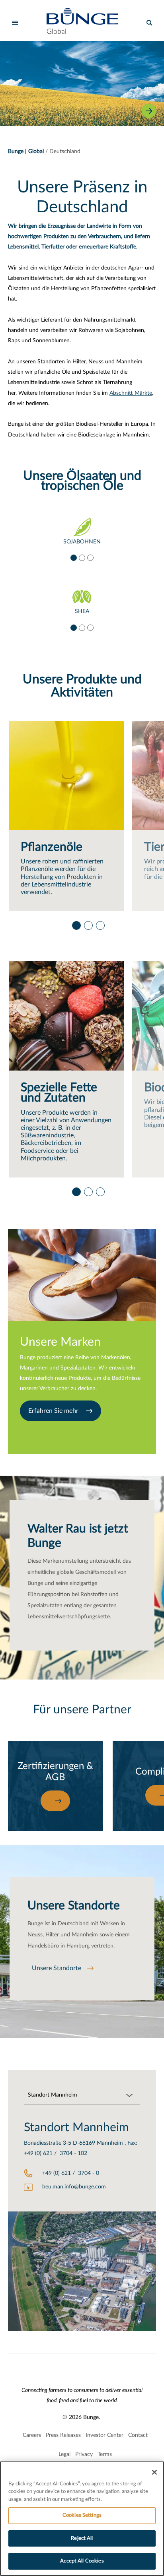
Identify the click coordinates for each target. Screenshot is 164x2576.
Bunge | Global (26, 151)
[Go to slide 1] (73, 557)
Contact (138, 2435)
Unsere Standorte (57, 1968)
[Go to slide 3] (90, 557)
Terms (105, 2454)
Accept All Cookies (82, 2561)
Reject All (82, 2538)
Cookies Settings (82, 2515)
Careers (32, 2435)
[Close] (154, 2472)
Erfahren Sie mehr (54, 1411)
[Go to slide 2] (82, 557)
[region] (82, 2519)
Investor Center (104, 2435)
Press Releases (63, 2435)
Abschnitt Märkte (131, 393)
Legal (64, 2454)
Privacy (84, 2454)
